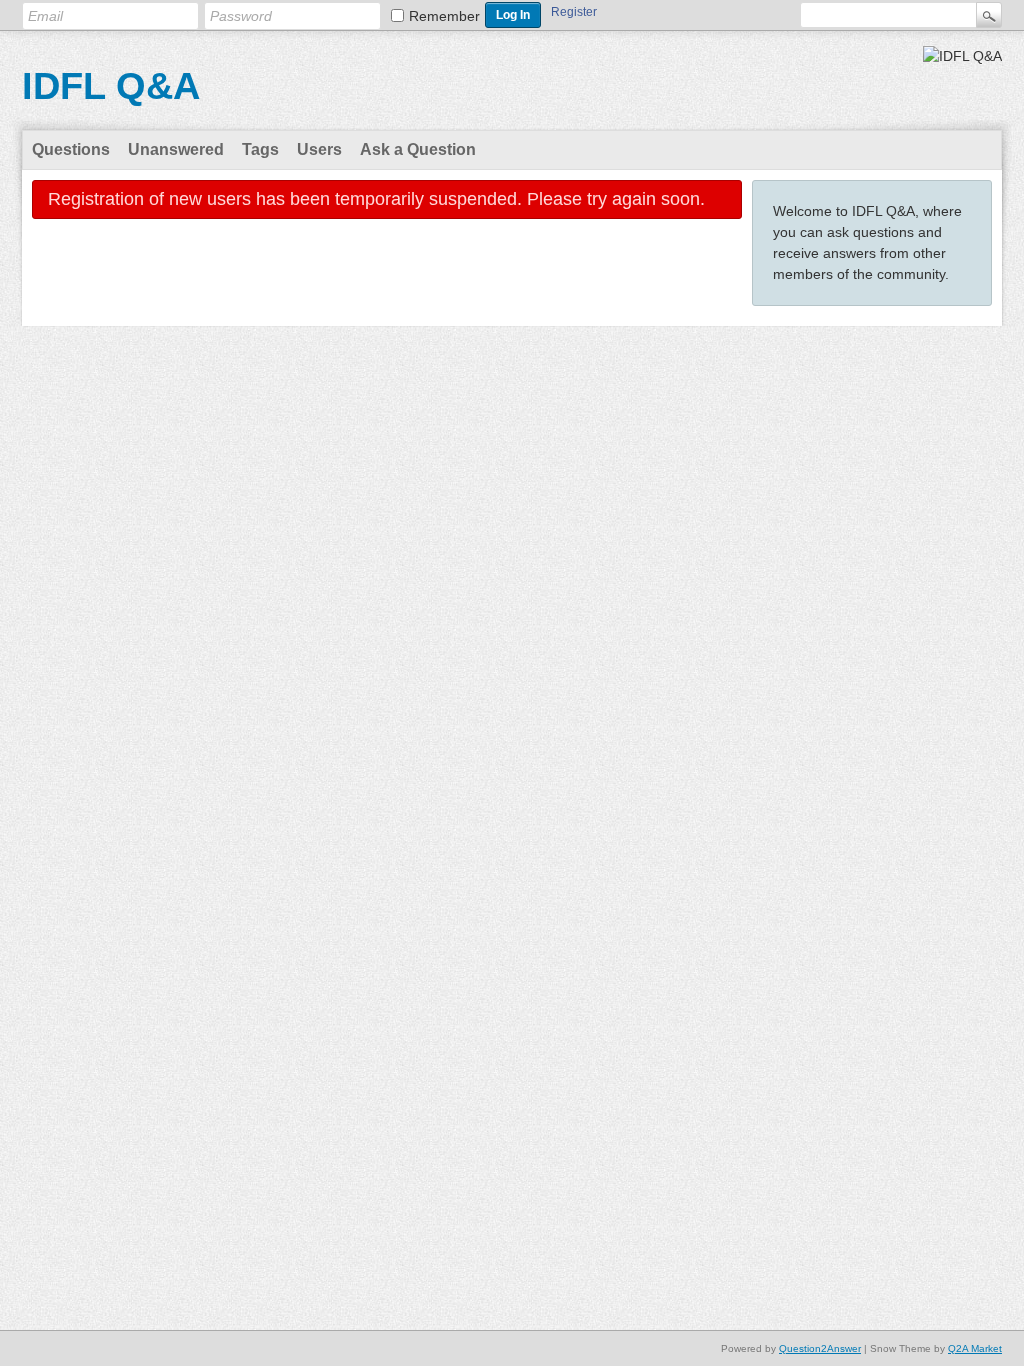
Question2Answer (820, 1348)
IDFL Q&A (111, 86)
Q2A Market (975, 1348)
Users (319, 149)
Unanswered (176, 149)
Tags (260, 149)
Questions (71, 149)
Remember (444, 16)
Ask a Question (418, 149)
